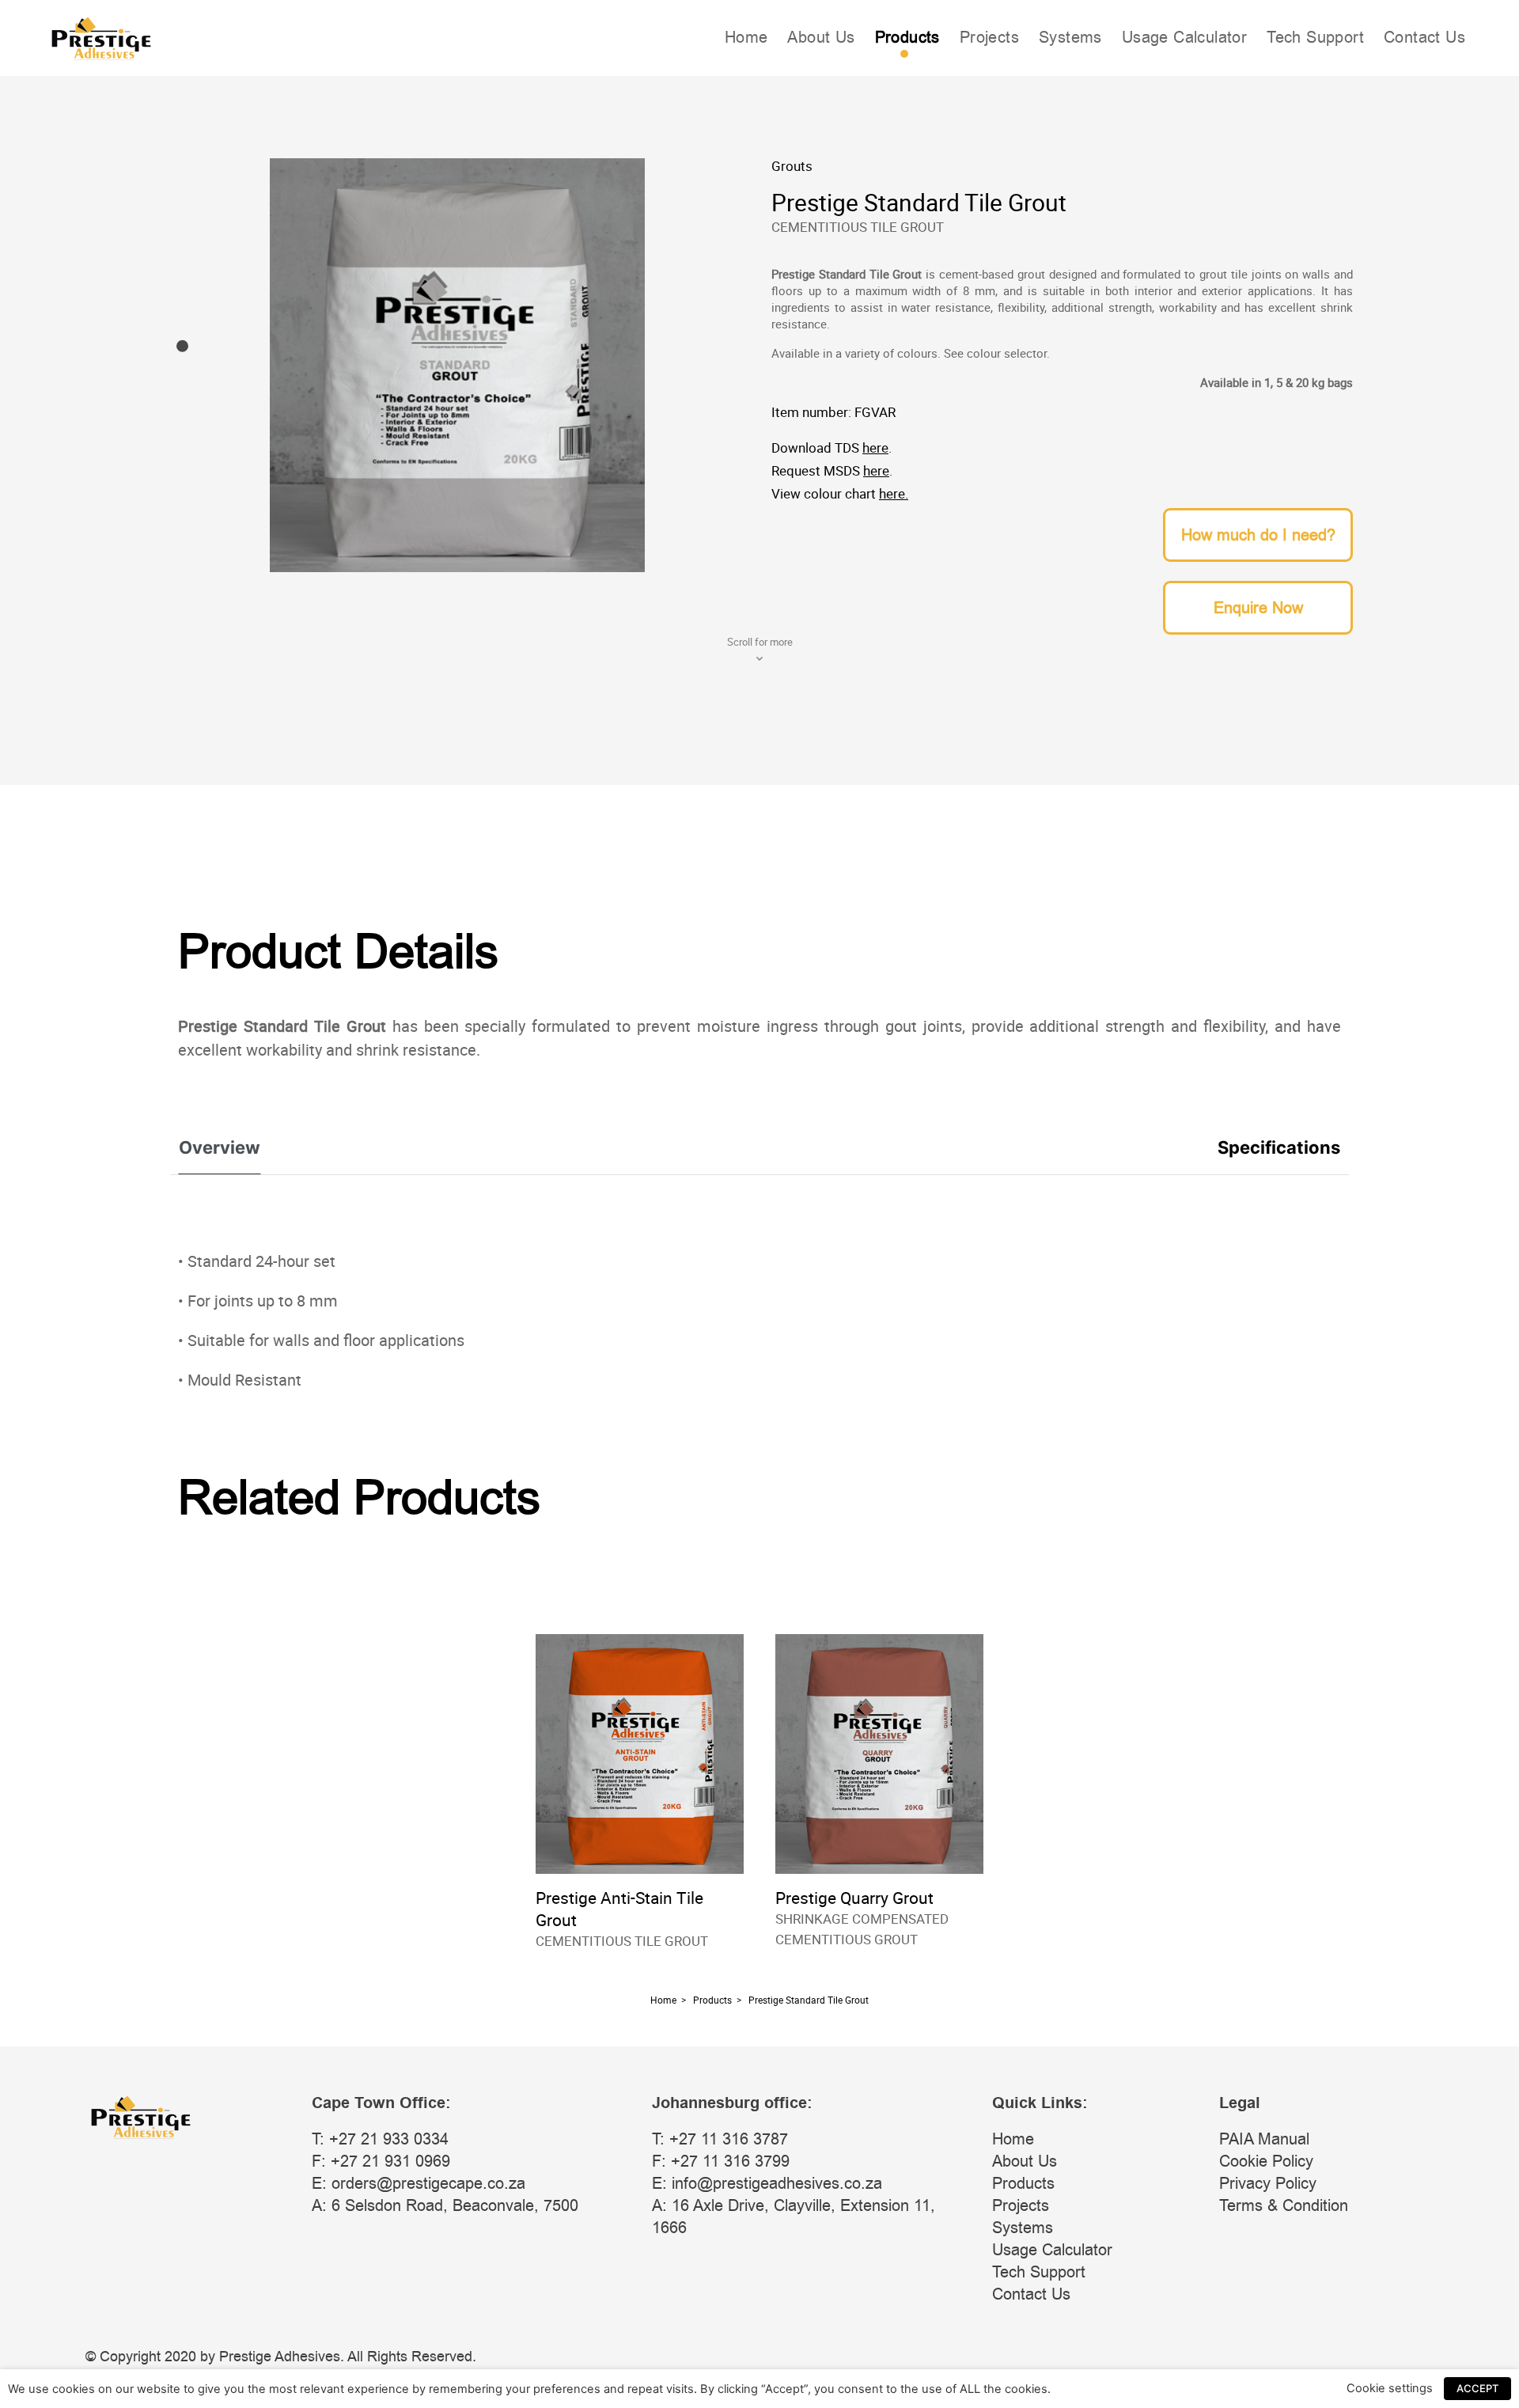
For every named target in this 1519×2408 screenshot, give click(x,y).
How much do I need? (1258, 535)
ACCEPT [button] (1477, 2388)
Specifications (1279, 1147)
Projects (989, 37)
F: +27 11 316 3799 (721, 2161)
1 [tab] (182, 346)
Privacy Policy (1268, 2183)
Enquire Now (1258, 608)
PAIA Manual (1264, 2139)
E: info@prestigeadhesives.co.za (767, 2183)
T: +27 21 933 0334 (380, 2139)
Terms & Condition (1284, 2205)
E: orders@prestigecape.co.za (419, 2183)
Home (746, 37)
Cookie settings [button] (1390, 2388)
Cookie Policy (1266, 2161)
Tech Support (1315, 37)
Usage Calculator (1184, 37)
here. (894, 493)
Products (907, 37)
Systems (1070, 37)
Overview (220, 1147)
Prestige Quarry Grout (854, 1898)
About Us (821, 37)
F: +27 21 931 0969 (381, 2161)
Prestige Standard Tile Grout (809, 2000)
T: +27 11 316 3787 (720, 2139)
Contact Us (1424, 37)
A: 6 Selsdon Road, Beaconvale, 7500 (445, 2205)
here (875, 447)
